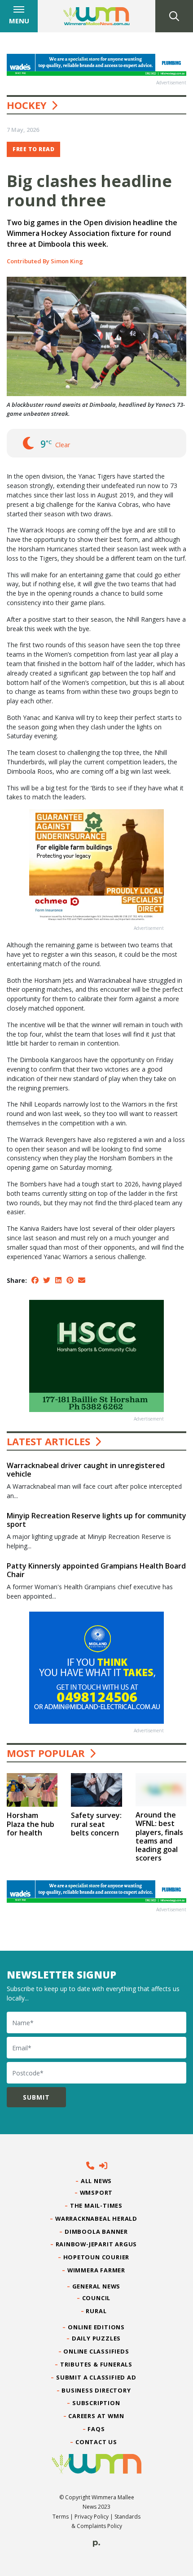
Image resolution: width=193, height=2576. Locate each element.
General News (96, 2286)
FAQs (96, 2429)
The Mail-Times (96, 2206)
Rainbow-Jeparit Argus (97, 2244)
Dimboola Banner (96, 2232)
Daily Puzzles (96, 2338)
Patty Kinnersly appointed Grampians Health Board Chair (96, 1570)
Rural (96, 2311)
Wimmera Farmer (96, 2270)
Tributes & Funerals (96, 2364)
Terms (61, 2517)
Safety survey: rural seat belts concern (96, 1824)
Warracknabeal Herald (96, 2219)
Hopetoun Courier (97, 2257)
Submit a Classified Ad (96, 2377)
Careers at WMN (96, 2416)
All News (96, 2181)
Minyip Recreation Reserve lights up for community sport (96, 1520)
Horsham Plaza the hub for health (31, 1824)
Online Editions (96, 2327)
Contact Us (96, 2442)
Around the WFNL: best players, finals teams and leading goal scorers (159, 1836)
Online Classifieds (96, 2351)
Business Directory (96, 2390)
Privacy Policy (92, 2517)
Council (96, 2298)
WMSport (96, 2192)
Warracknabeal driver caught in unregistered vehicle (86, 1470)
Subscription (96, 2403)
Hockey (27, 105)
